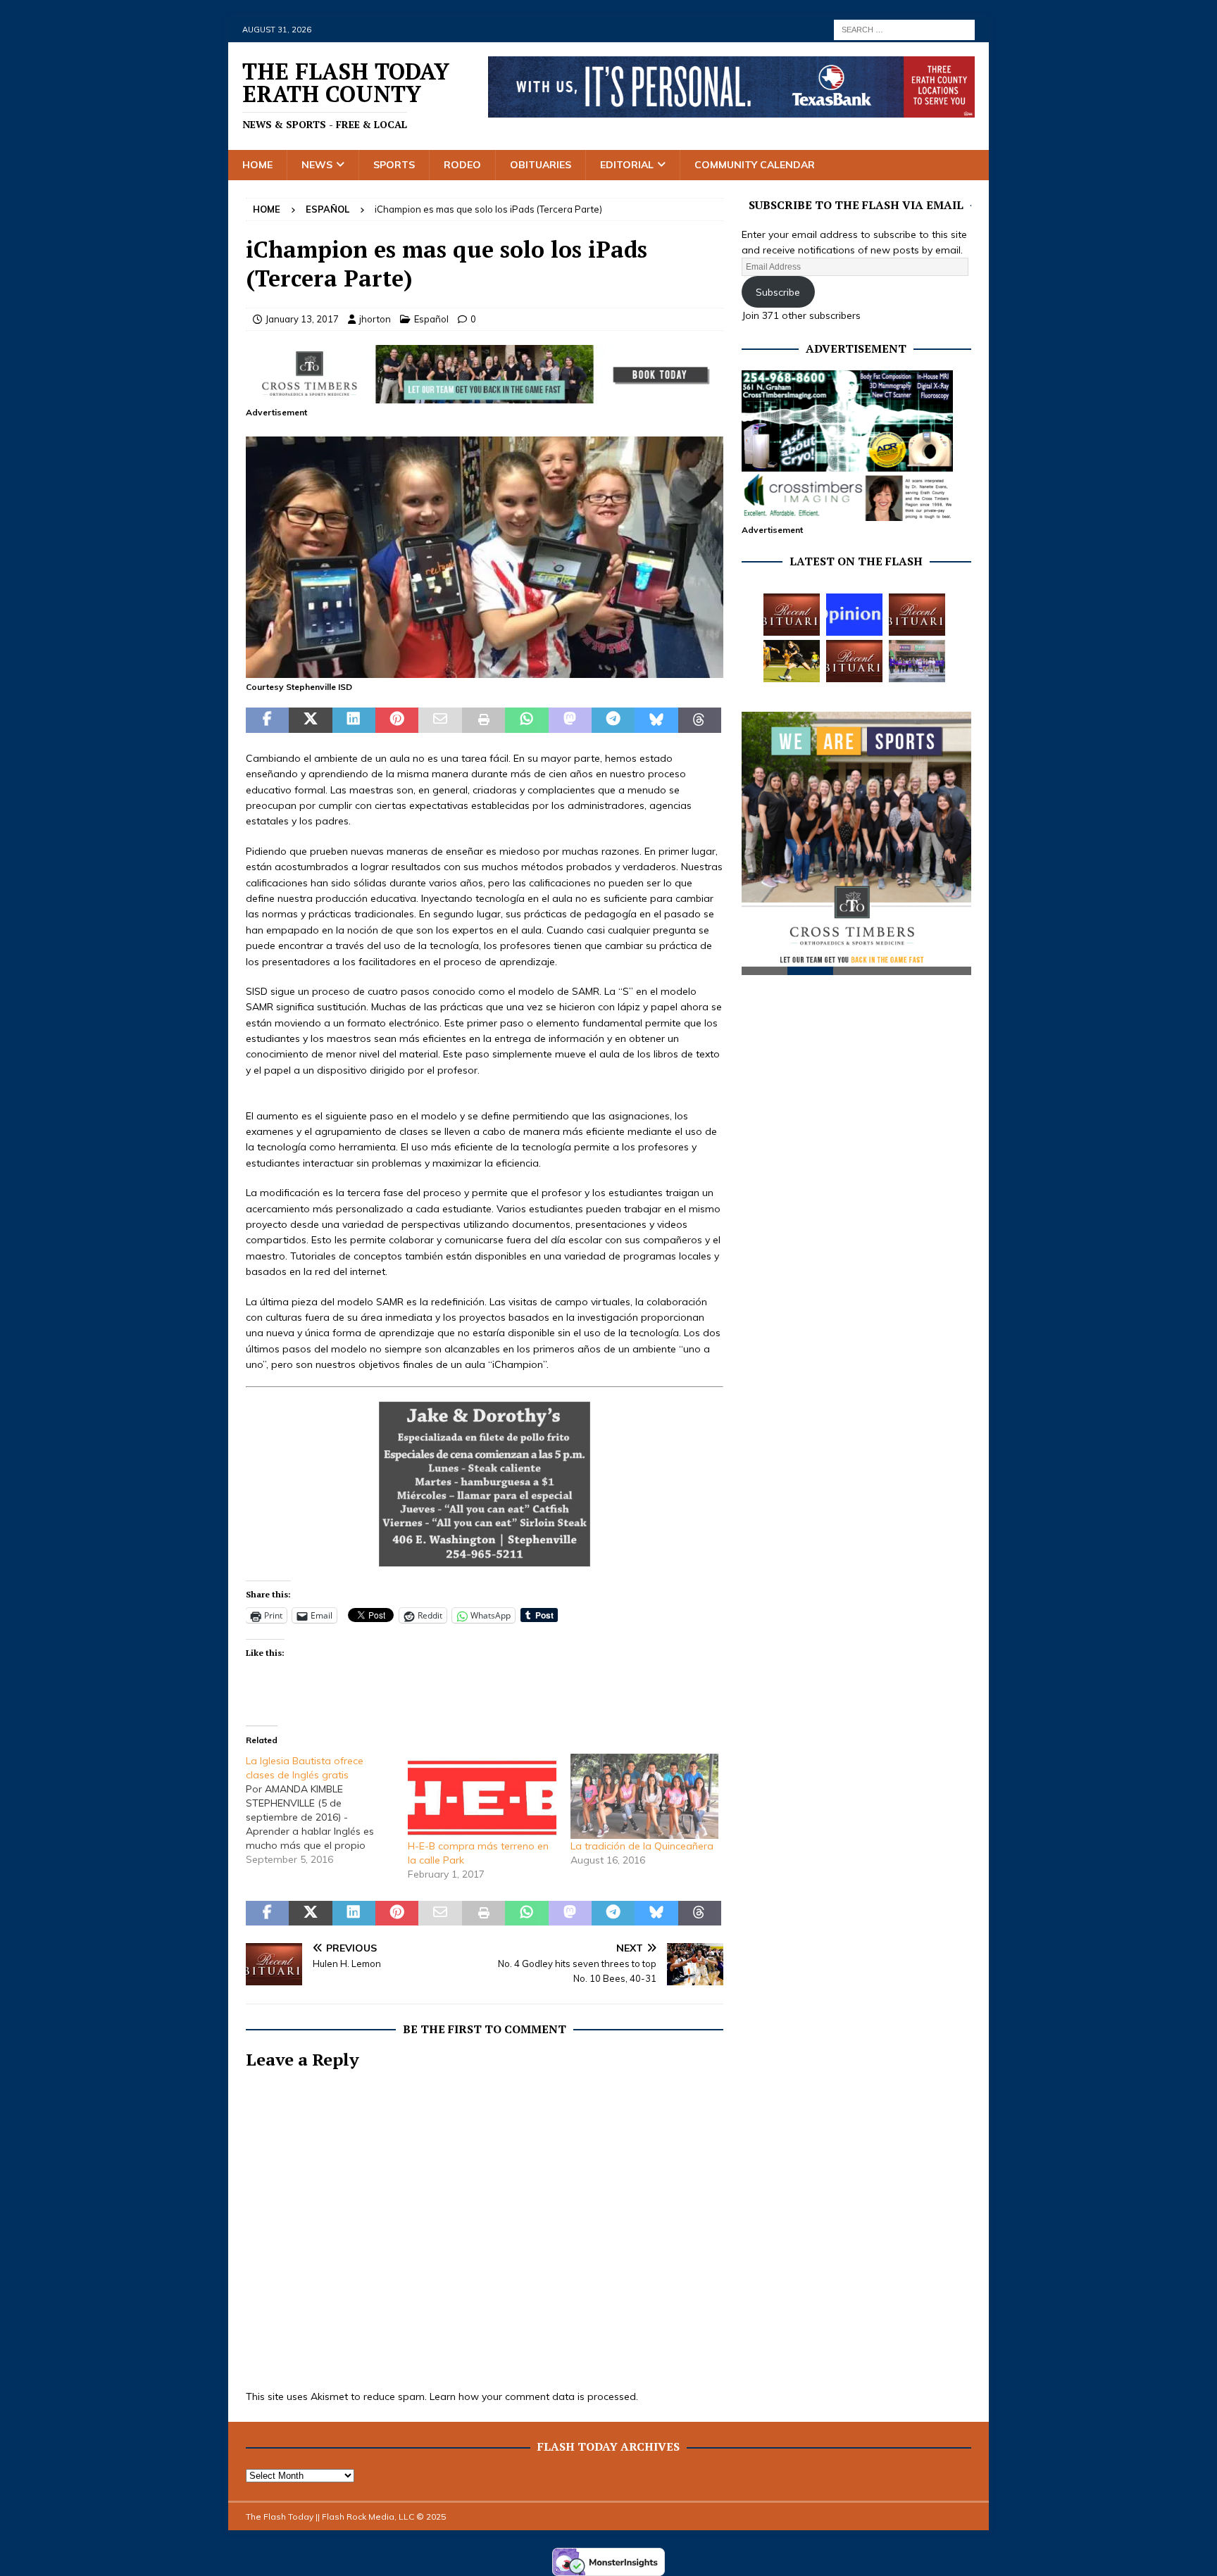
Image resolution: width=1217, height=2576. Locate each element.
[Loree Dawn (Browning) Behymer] (854, 661)
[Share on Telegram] (613, 720)
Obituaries (541, 165)
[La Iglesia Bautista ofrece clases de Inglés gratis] (327, 1810)
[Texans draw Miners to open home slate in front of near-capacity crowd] (792, 661)
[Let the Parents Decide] (854, 615)
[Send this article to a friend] (440, 720)
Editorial (627, 165)
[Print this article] (483, 720)
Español (431, 319)
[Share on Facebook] (267, 720)
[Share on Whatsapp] (526, 720)
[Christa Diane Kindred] (792, 615)
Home (257, 165)
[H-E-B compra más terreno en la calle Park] (482, 1796)
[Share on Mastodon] (570, 720)
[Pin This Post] (397, 720)
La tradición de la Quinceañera (642, 1846)
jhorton (375, 319)
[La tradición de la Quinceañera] (644, 1796)
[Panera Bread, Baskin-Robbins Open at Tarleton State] (917, 661)
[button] (485, 557)
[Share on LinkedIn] (354, 720)
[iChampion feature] (485, 670)
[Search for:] (904, 29)
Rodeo (462, 165)
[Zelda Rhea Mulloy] (917, 615)
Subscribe (778, 292)
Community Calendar (755, 165)
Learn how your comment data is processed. (534, 2396)
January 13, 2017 (302, 319)
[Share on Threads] (700, 720)
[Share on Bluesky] (656, 720)
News (317, 165)
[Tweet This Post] (310, 720)
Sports (394, 165)
